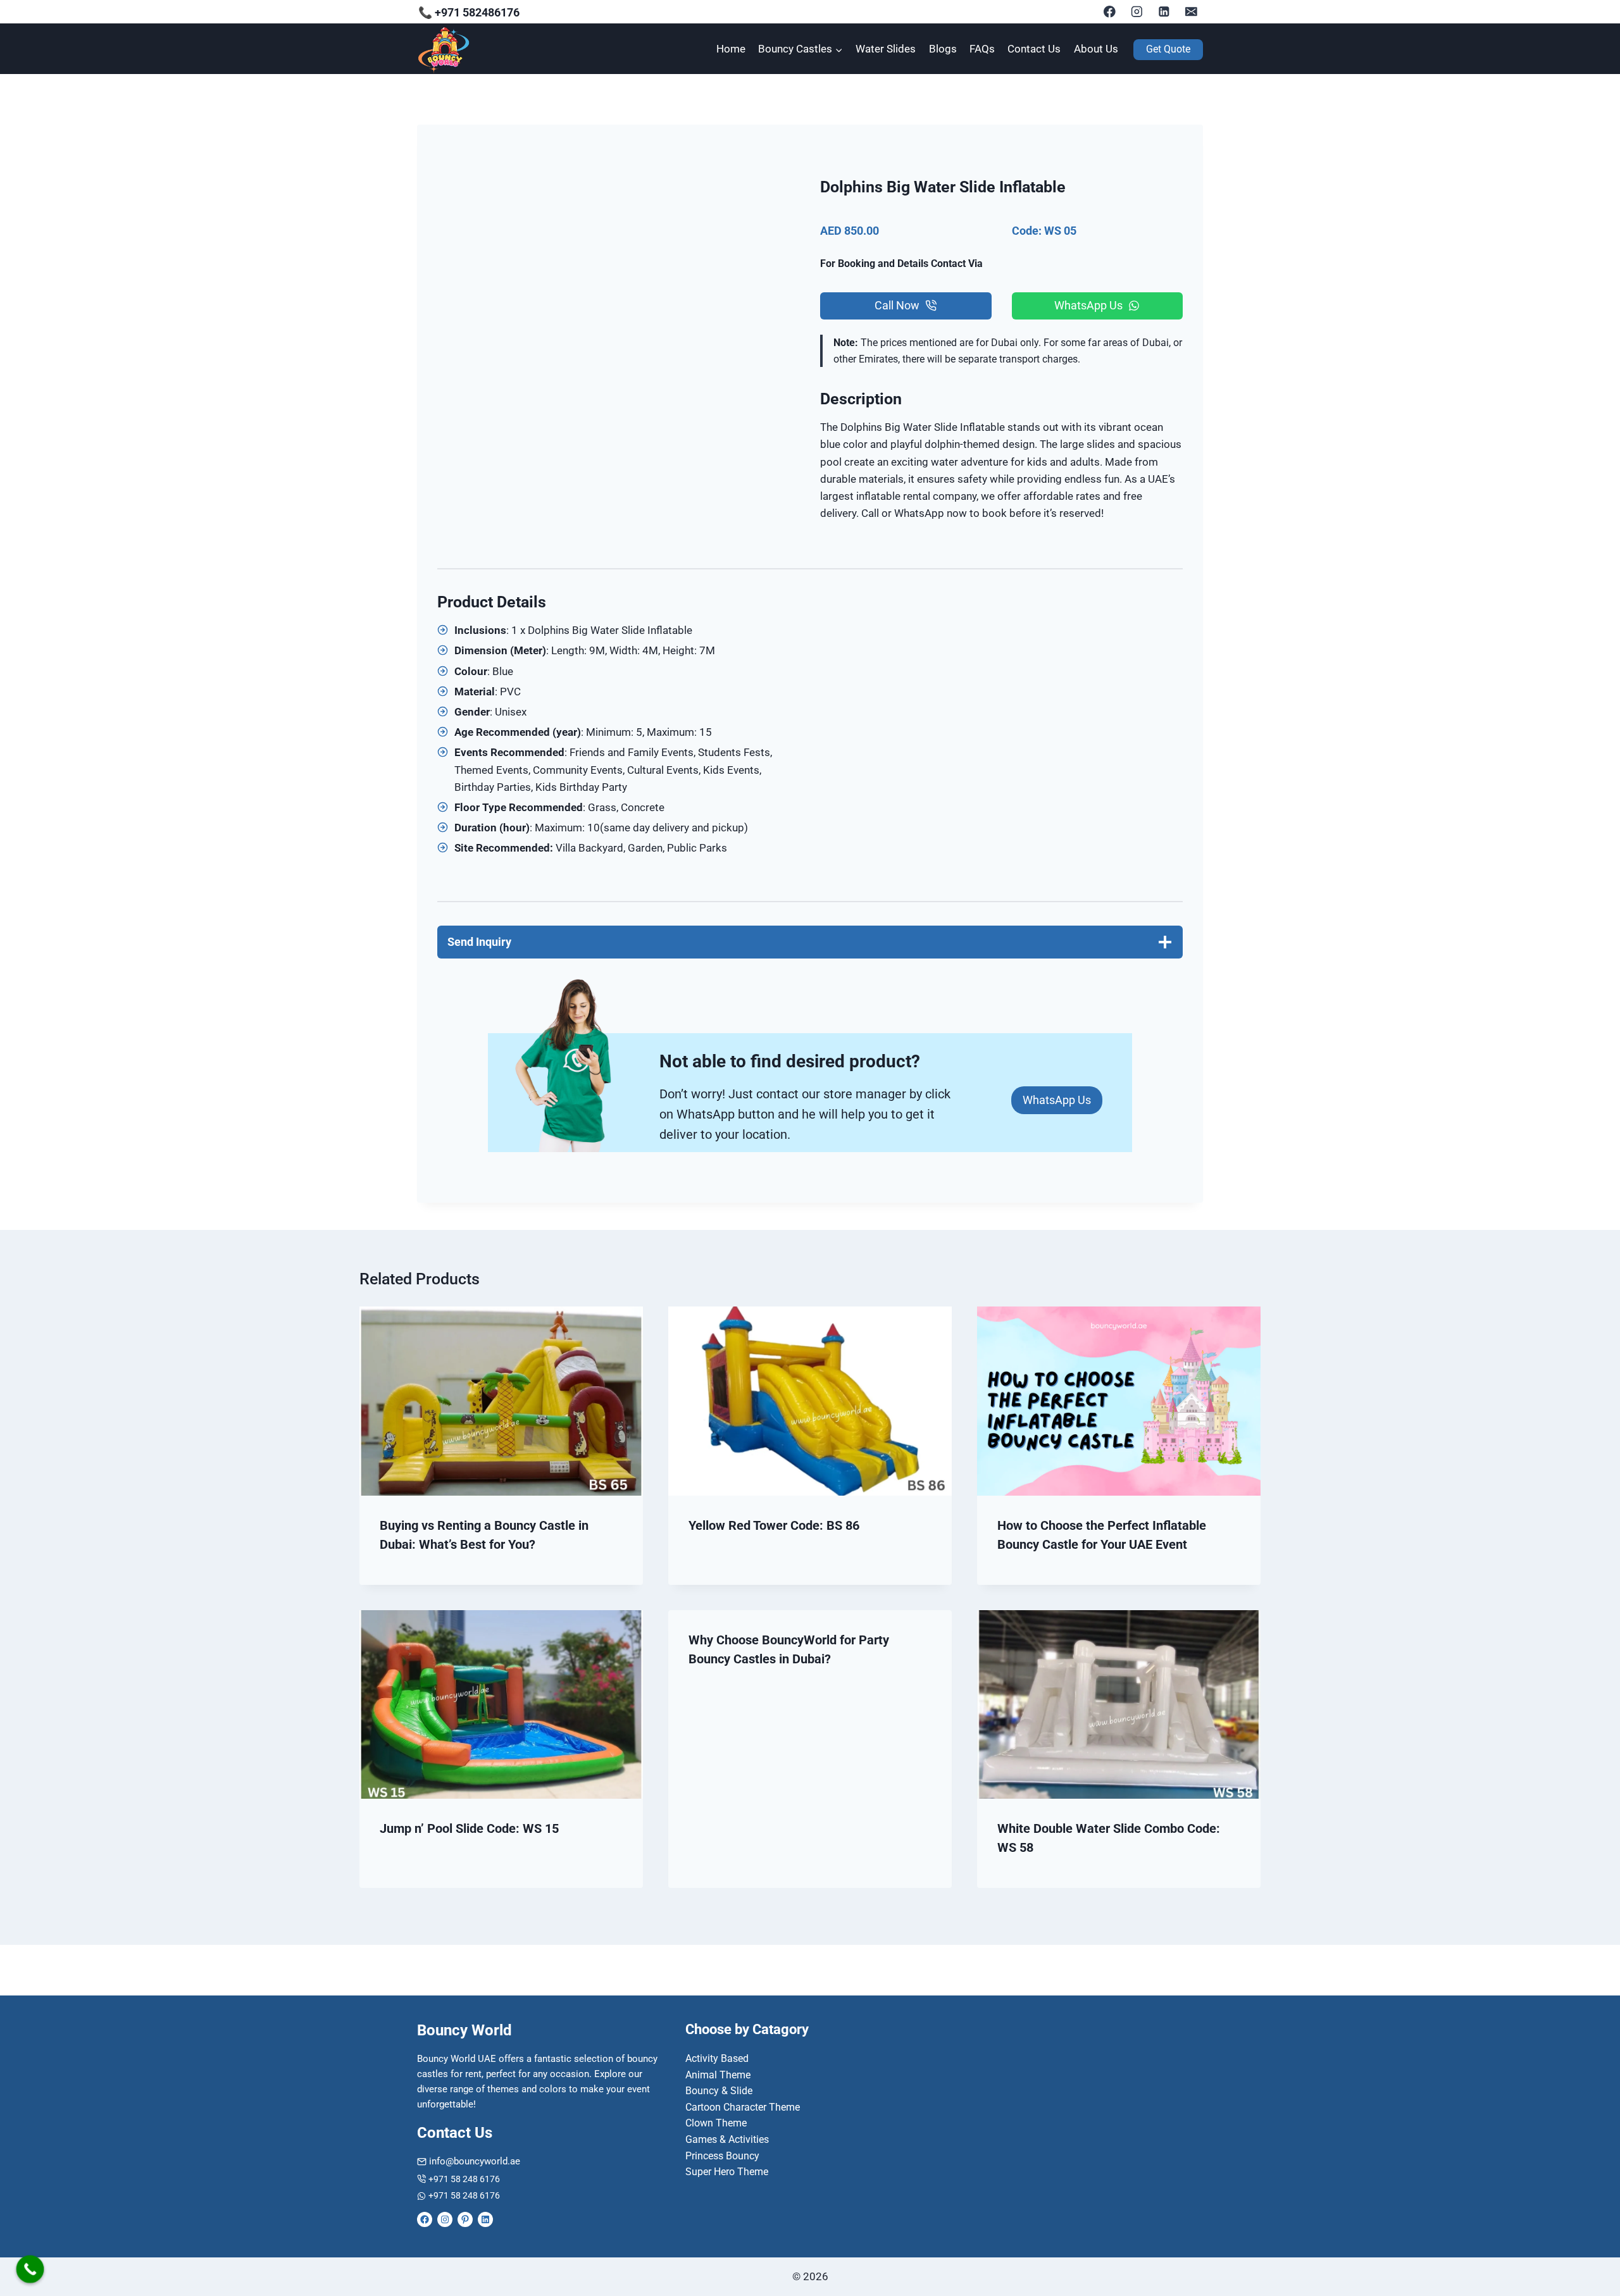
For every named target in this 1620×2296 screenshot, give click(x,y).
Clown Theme (716, 2123)
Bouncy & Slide (719, 2091)
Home (731, 49)
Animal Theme (718, 2075)
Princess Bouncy (722, 2156)
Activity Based (717, 2058)
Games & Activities (727, 2139)
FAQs (982, 49)
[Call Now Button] (30, 2269)
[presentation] (501, 1401)
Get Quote (1168, 49)
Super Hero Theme (727, 2172)
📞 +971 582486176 (469, 12)
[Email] (1191, 12)
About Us (1096, 49)
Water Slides (886, 49)
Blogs (943, 49)
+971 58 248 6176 (464, 2179)
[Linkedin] (1164, 12)
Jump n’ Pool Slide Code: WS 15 (469, 1828)
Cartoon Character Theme (743, 2107)
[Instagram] (1137, 12)
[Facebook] (1110, 12)
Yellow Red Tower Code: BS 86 (774, 1525)
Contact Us (1034, 49)
